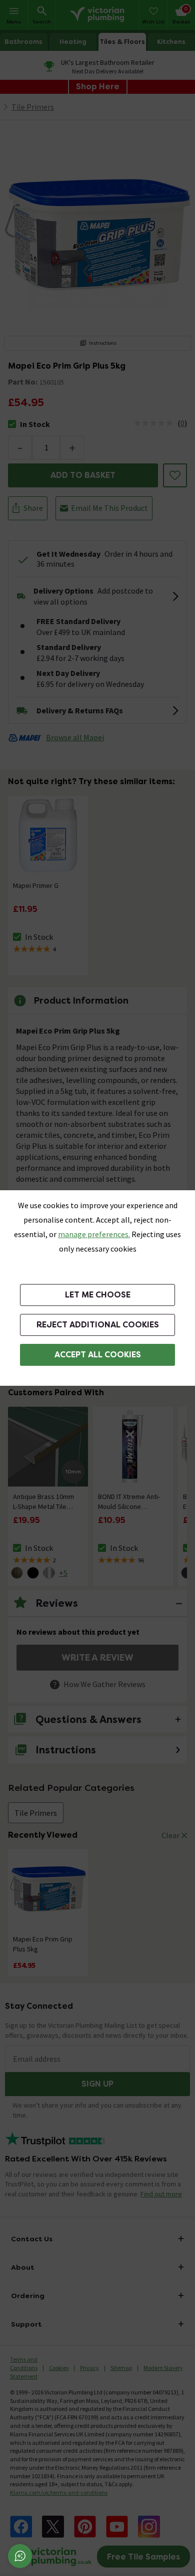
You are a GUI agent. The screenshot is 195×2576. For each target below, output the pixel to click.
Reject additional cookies (98, 1325)
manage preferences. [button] (94, 1234)
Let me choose (98, 1295)
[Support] (20, 2556)
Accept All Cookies (98, 1355)
